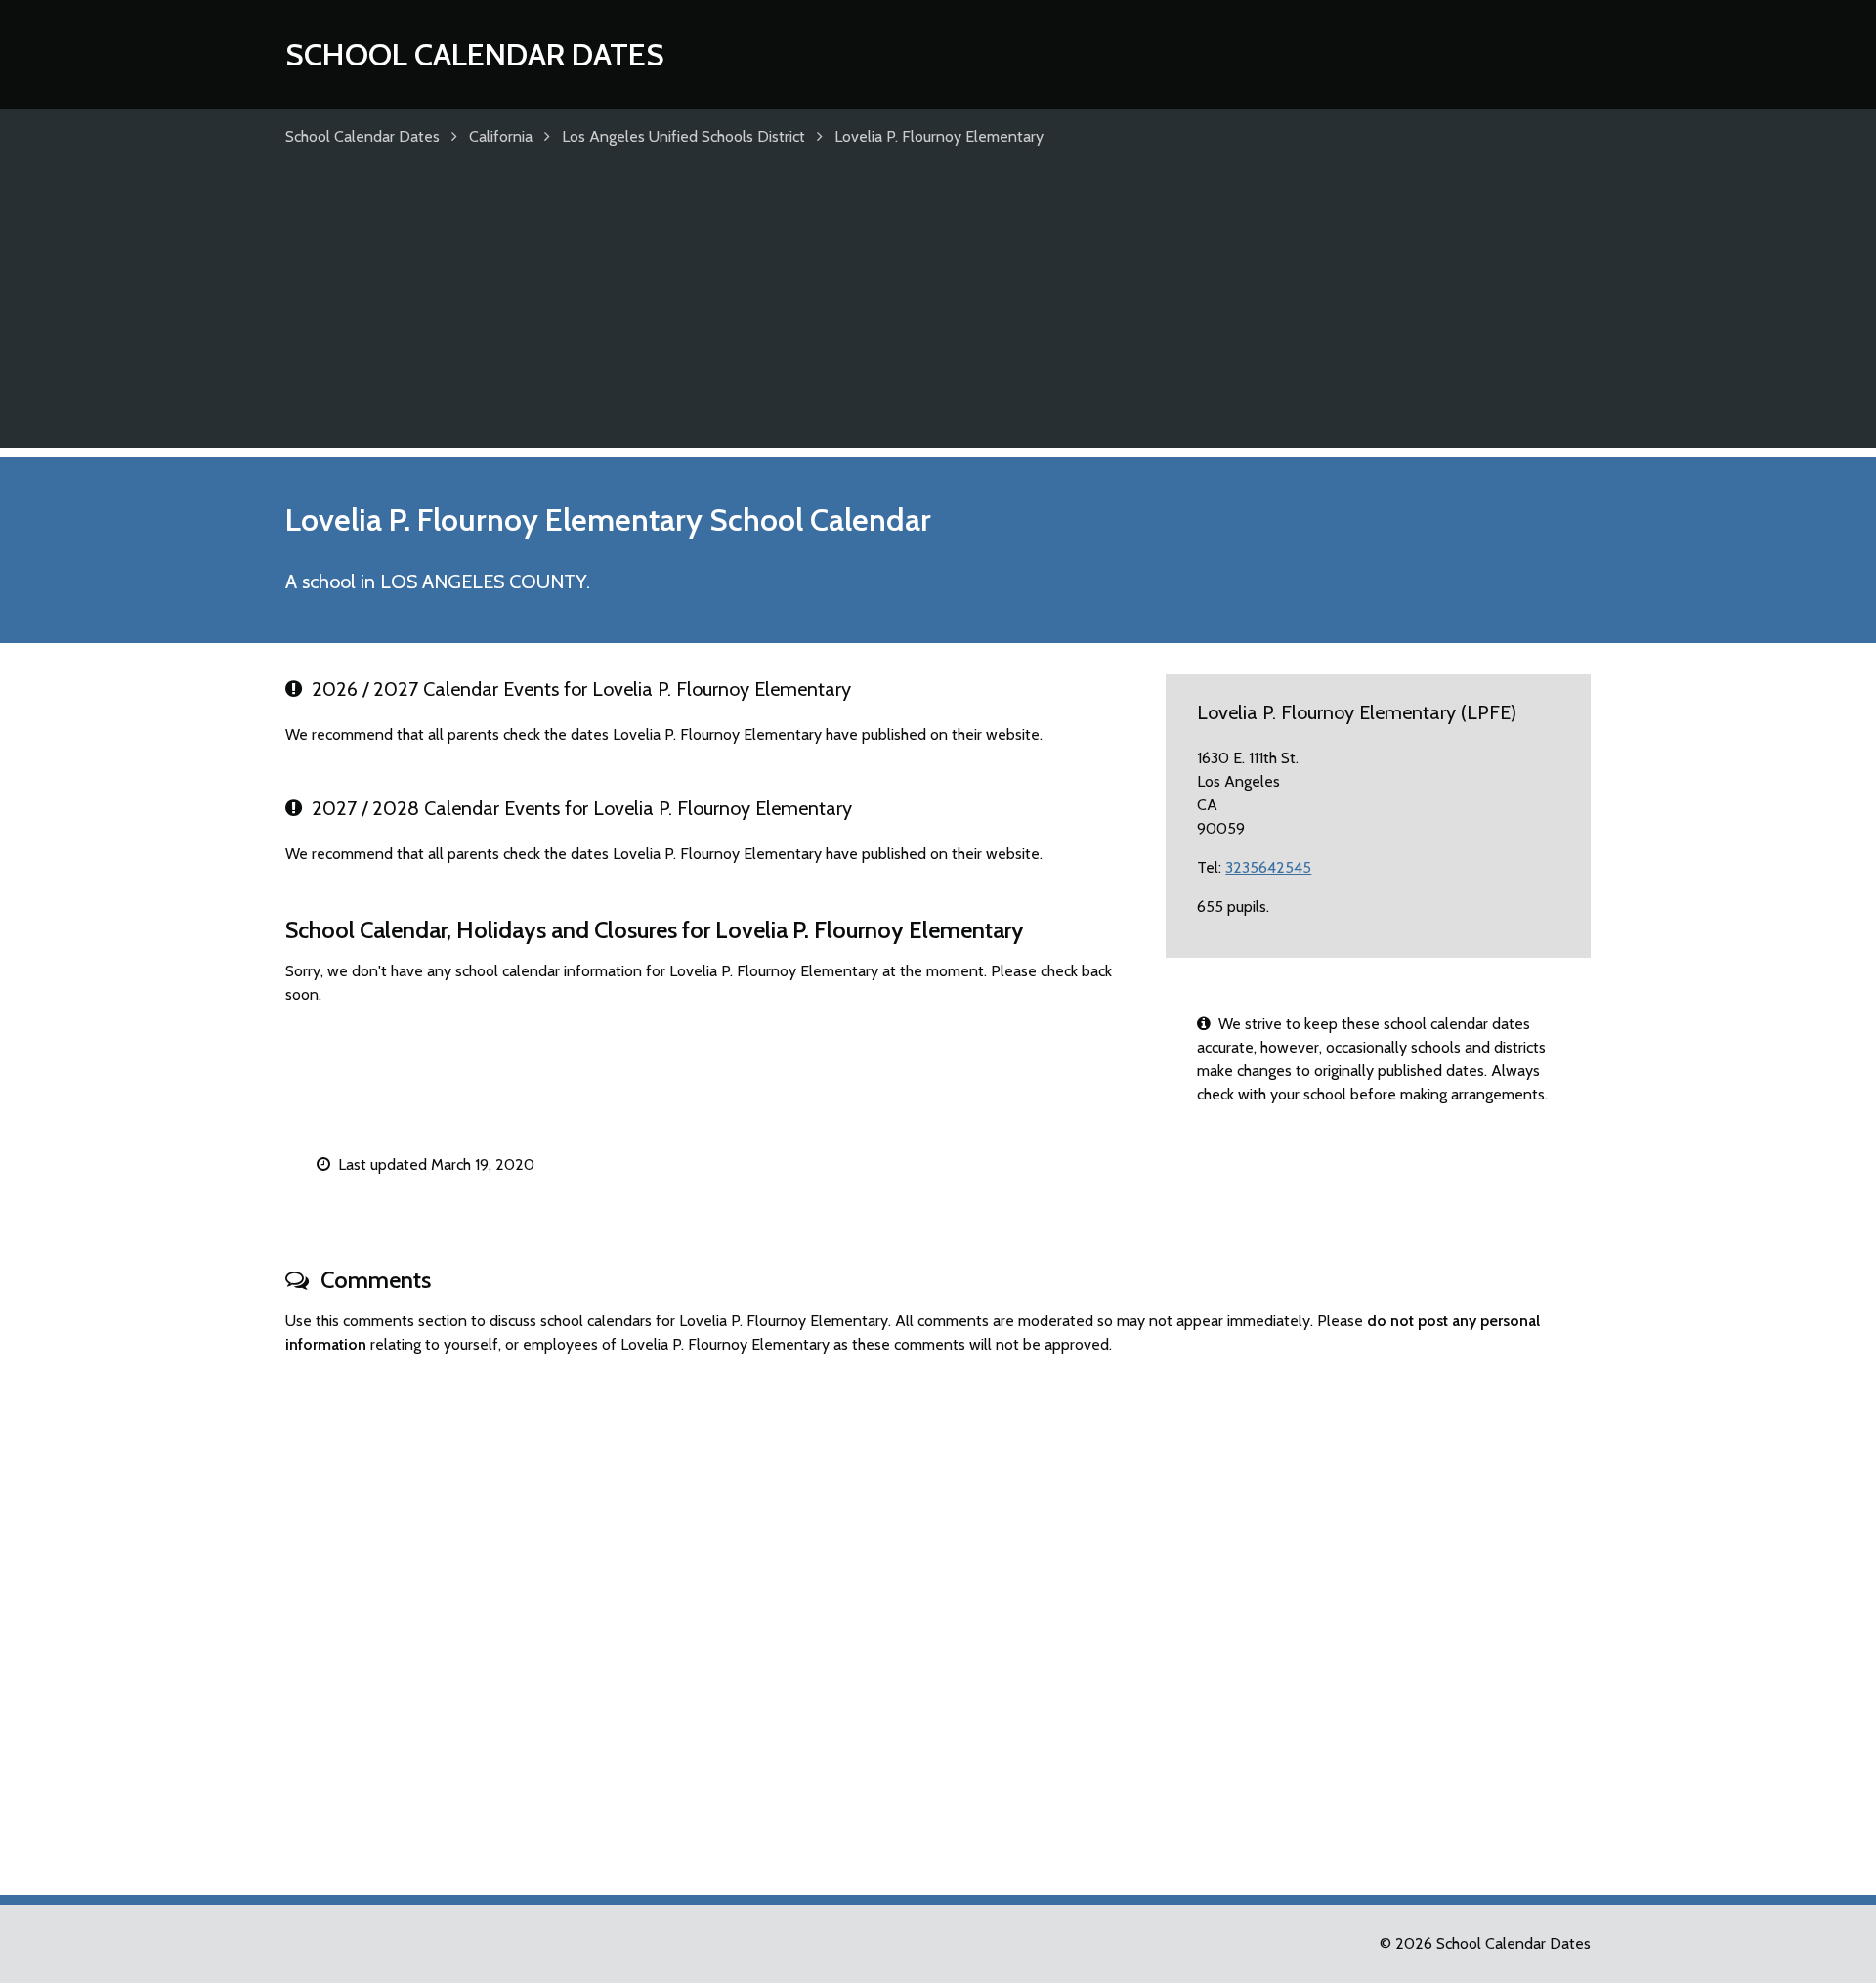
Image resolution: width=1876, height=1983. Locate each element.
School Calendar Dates (475, 54)
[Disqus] (938, 1617)
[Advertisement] (938, 311)
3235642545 (1268, 867)
